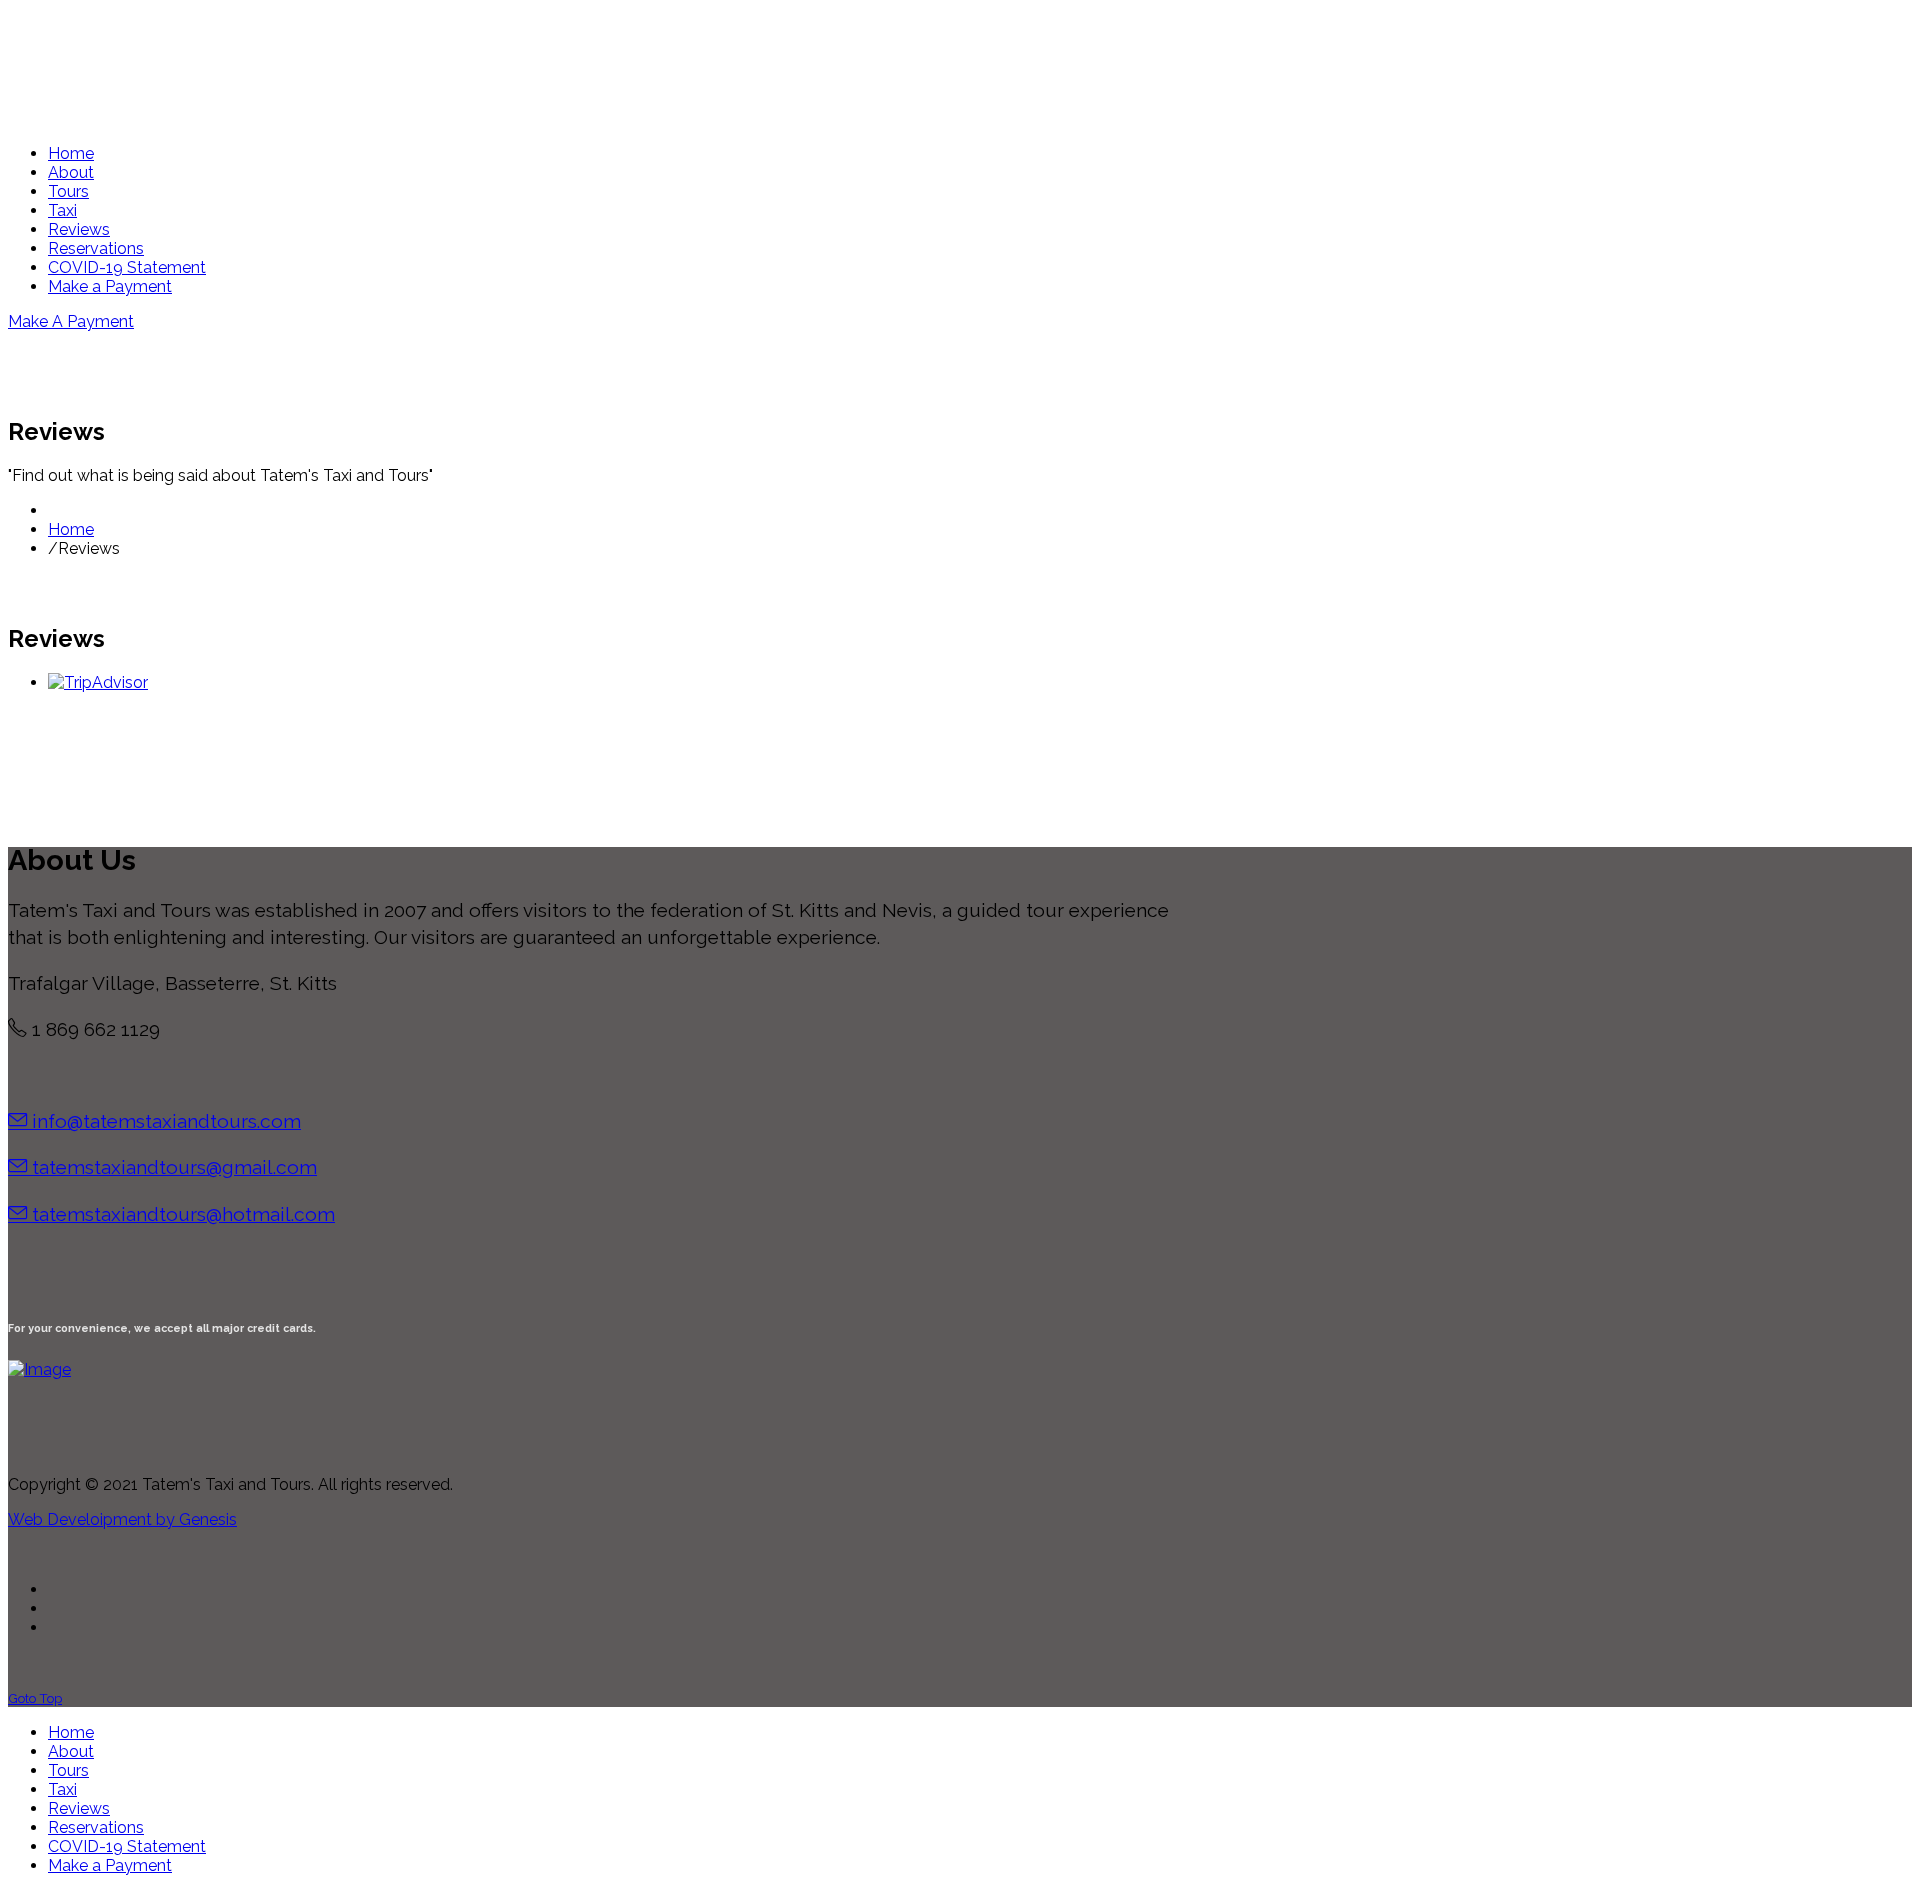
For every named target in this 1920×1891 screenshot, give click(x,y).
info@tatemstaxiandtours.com (166, 1121)
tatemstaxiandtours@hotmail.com (183, 1214)
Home (71, 529)
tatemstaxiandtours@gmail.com (174, 1167)
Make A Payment (71, 321)
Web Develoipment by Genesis (122, 1519)
